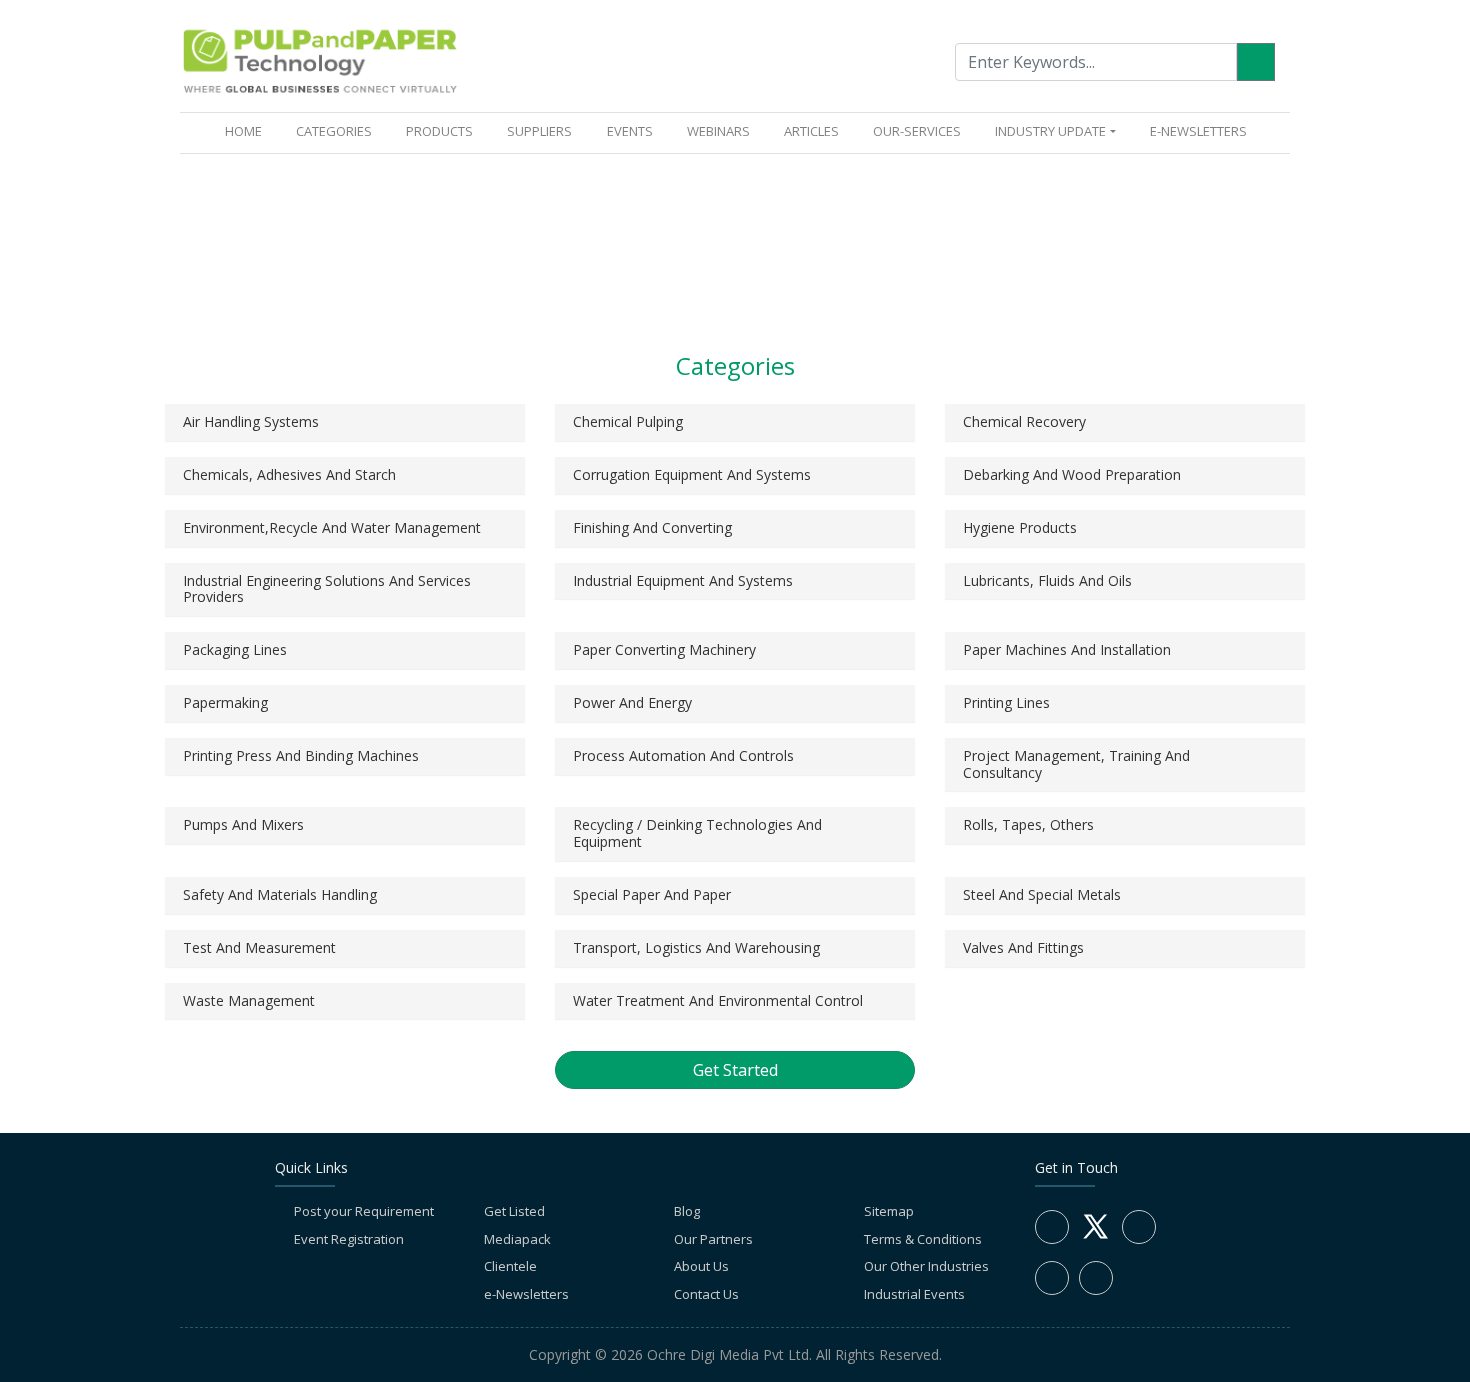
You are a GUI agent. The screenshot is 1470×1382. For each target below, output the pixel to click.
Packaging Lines (235, 649)
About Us (701, 1266)
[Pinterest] (1096, 1278)
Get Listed (514, 1211)
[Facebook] (1052, 1227)
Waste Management (249, 1000)
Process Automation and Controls (683, 755)
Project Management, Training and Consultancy (1076, 764)
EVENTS (630, 131)
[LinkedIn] (1139, 1227)
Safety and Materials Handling (280, 894)
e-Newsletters (1198, 131)
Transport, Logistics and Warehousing (696, 947)
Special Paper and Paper (652, 894)
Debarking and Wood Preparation (1072, 474)
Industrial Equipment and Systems (683, 580)
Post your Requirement (364, 1211)
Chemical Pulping (628, 421)
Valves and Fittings (1023, 947)
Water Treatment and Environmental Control (718, 1000)
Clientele (510, 1266)
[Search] (1256, 62)
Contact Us (706, 1294)
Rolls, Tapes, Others (1028, 824)
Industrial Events (914, 1294)
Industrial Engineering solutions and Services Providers (327, 589)
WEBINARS (718, 131)
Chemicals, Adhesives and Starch (289, 474)
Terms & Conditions (923, 1239)
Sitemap (889, 1211)
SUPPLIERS (539, 131)
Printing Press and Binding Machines (301, 755)
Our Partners (713, 1239)
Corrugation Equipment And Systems (692, 474)
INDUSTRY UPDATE (1050, 131)
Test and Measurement (259, 947)
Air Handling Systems (251, 421)
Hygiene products (1020, 527)
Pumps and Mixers (243, 824)
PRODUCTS (439, 131)
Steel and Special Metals (1042, 894)
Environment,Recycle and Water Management (332, 527)
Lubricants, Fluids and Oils (1047, 580)
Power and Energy (632, 702)
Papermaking (225, 702)
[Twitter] (1095, 1238)
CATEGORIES (334, 131)
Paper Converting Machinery (664, 649)
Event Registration (349, 1239)
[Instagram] (1052, 1278)
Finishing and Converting (652, 527)
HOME (247, 130)
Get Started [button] (735, 1070)
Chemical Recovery (1024, 421)
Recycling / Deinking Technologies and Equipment (697, 833)
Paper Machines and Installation (1067, 649)
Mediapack (517, 1239)
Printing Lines (1006, 702)
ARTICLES (811, 131)
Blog (687, 1211)
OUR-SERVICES (917, 131)
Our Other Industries (926, 1266)
